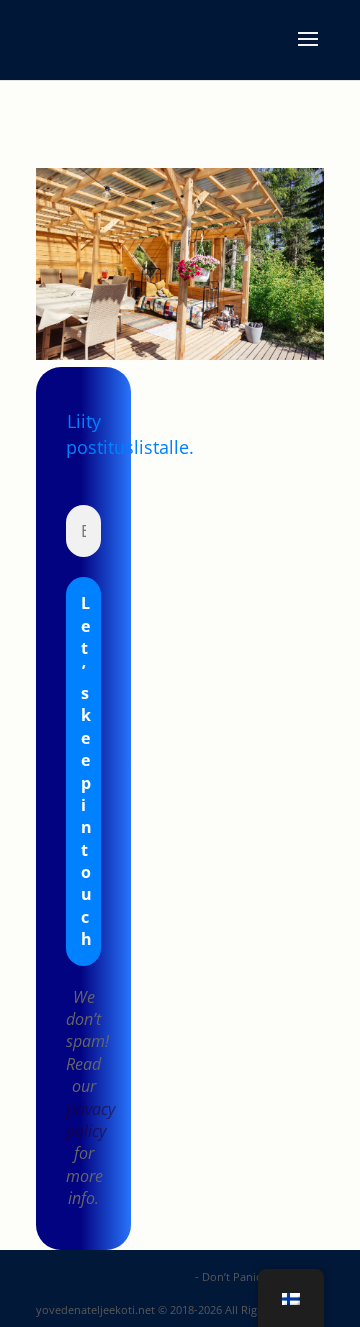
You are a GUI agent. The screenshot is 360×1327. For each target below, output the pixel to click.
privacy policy (90, 1120)
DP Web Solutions (144, 1276)
